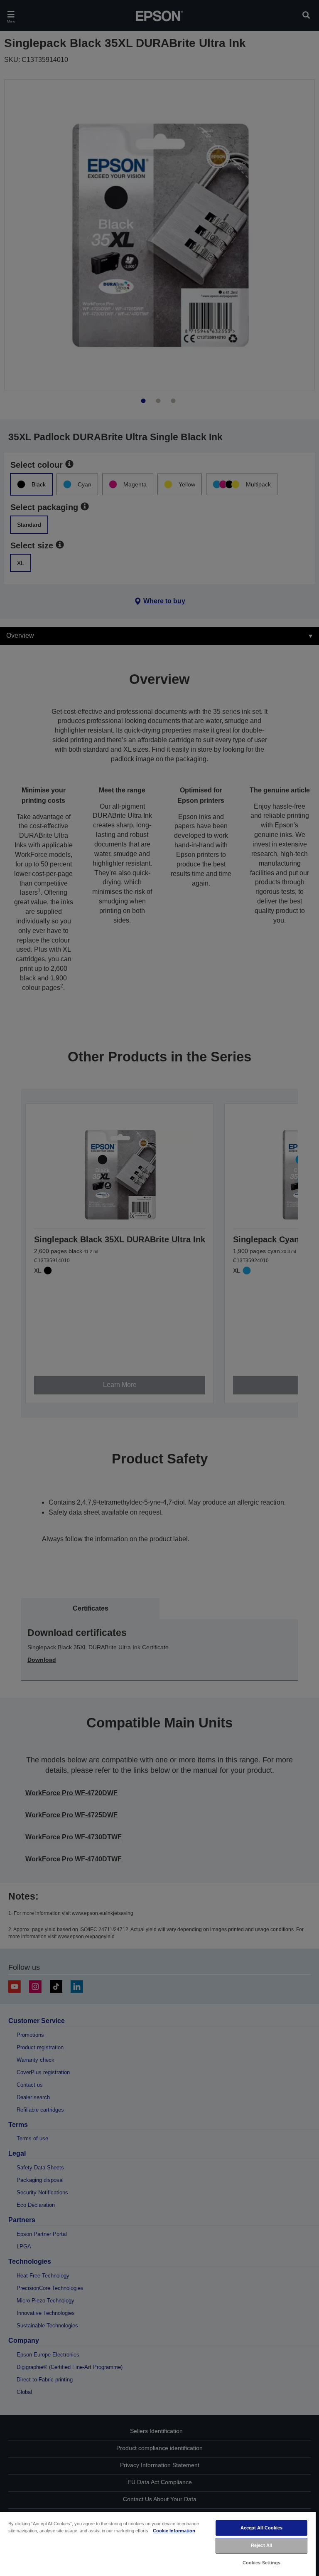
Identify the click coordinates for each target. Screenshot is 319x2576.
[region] (158, 2544)
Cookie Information (174, 2531)
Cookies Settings (262, 2563)
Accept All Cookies (262, 2528)
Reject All (261, 2545)
